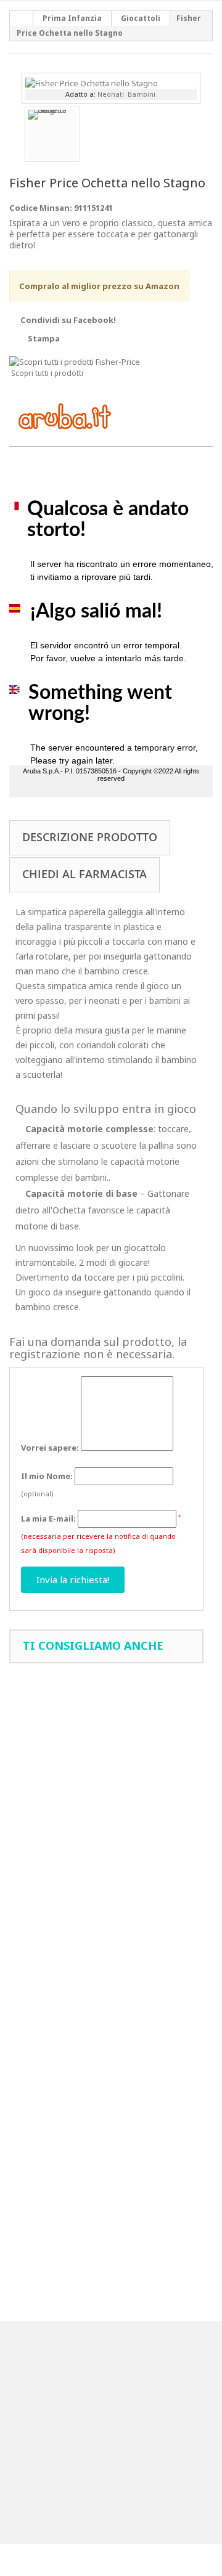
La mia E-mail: (48, 1518)
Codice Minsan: (41, 208)
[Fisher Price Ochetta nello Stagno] (92, 82)
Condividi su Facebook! (68, 320)
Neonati (111, 94)
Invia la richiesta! (73, 1579)
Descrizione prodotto (90, 837)
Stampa (44, 338)
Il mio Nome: (47, 1476)
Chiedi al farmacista (84, 874)
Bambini (142, 94)
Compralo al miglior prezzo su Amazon (99, 286)
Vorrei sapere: (50, 1448)
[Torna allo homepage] (22, 18)
